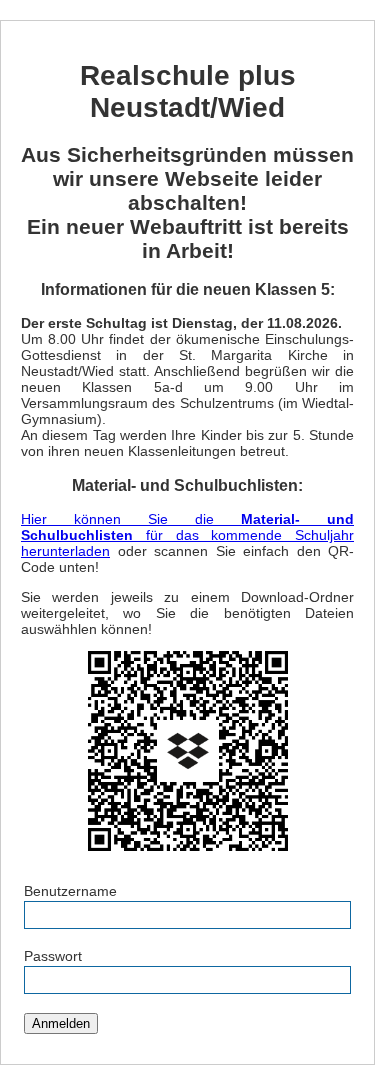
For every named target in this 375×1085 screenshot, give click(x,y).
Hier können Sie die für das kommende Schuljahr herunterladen (187, 535)
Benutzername (70, 891)
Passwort (53, 956)
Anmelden (61, 1023)
